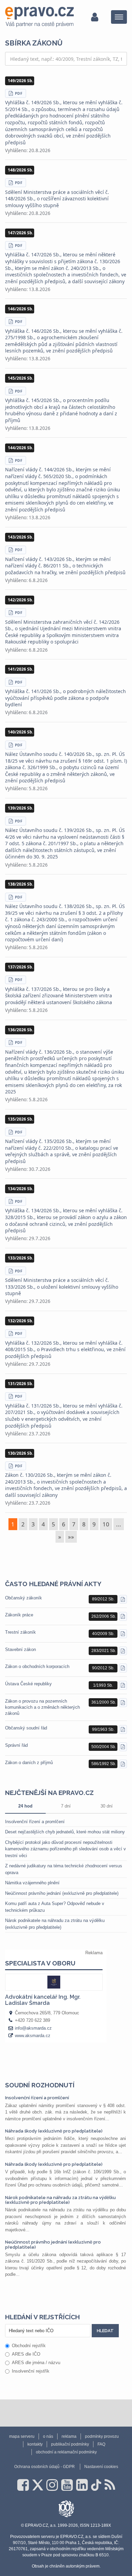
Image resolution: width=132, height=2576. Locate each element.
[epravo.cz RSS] (110, 2485)
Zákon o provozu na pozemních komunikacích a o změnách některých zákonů (42, 1707)
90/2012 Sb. (103, 1668)
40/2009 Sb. (103, 1634)
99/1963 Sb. (103, 1729)
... (119, 1524)
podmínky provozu (102, 2436)
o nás (48, 2436)
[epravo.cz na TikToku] (96, 2485)
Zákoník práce (19, 1615)
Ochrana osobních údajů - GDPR (45, 2467)
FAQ (101, 2444)
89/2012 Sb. (103, 1599)
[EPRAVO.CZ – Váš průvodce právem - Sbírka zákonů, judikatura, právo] (39, 17)
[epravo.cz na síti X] (38, 2485)
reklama (69, 2436)
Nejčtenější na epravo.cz (49, 1793)
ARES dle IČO (26, 2354)
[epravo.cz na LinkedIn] (82, 2485)
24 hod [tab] (25, 1806)
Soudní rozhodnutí (40, 2085)
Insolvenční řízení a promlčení (35, 1822)
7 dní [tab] (66, 1806)
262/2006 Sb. (104, 1616)
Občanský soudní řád (26, 1728)
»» (71, 1537)
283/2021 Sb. (104, 1651)
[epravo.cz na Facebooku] (23, 2485)
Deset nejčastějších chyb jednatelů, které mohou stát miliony (65, 1832)
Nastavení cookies (101, 2467)
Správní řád (16, 1745)
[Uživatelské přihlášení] (95, 17)
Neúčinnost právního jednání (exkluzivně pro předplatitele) (62, 1893)
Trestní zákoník (20, 1632)
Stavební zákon (20, 1649)
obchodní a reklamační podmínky (66, 2452)
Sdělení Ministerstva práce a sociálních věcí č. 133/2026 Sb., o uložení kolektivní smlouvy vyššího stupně (62, 1287)
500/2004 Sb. (104, 1747)
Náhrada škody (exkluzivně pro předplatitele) (54, 2131)
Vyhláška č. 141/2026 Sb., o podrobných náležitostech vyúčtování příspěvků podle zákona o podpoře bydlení (65, 698)
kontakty (35, 2444)
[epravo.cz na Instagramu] (52, 2485)
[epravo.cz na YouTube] (67, 2485)
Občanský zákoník (24, 1598)
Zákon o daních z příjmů (29, 1763)
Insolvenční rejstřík (31, 2371)
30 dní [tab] (107, 1806)
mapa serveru (22, 2436)
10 (106, 1524)
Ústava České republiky (28, 1684)
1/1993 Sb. (103, 1685)
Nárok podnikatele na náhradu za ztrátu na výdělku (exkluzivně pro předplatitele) (60, 2200)
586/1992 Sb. (104, 1764)
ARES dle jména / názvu (36, 2363)
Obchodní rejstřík (29, 2346)
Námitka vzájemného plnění (32, 1883)
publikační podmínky (70, 2444)
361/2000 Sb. (104, 1702)
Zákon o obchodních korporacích (37, 1666)
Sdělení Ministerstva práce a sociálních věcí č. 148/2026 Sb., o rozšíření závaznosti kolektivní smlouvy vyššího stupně (57, 199)
